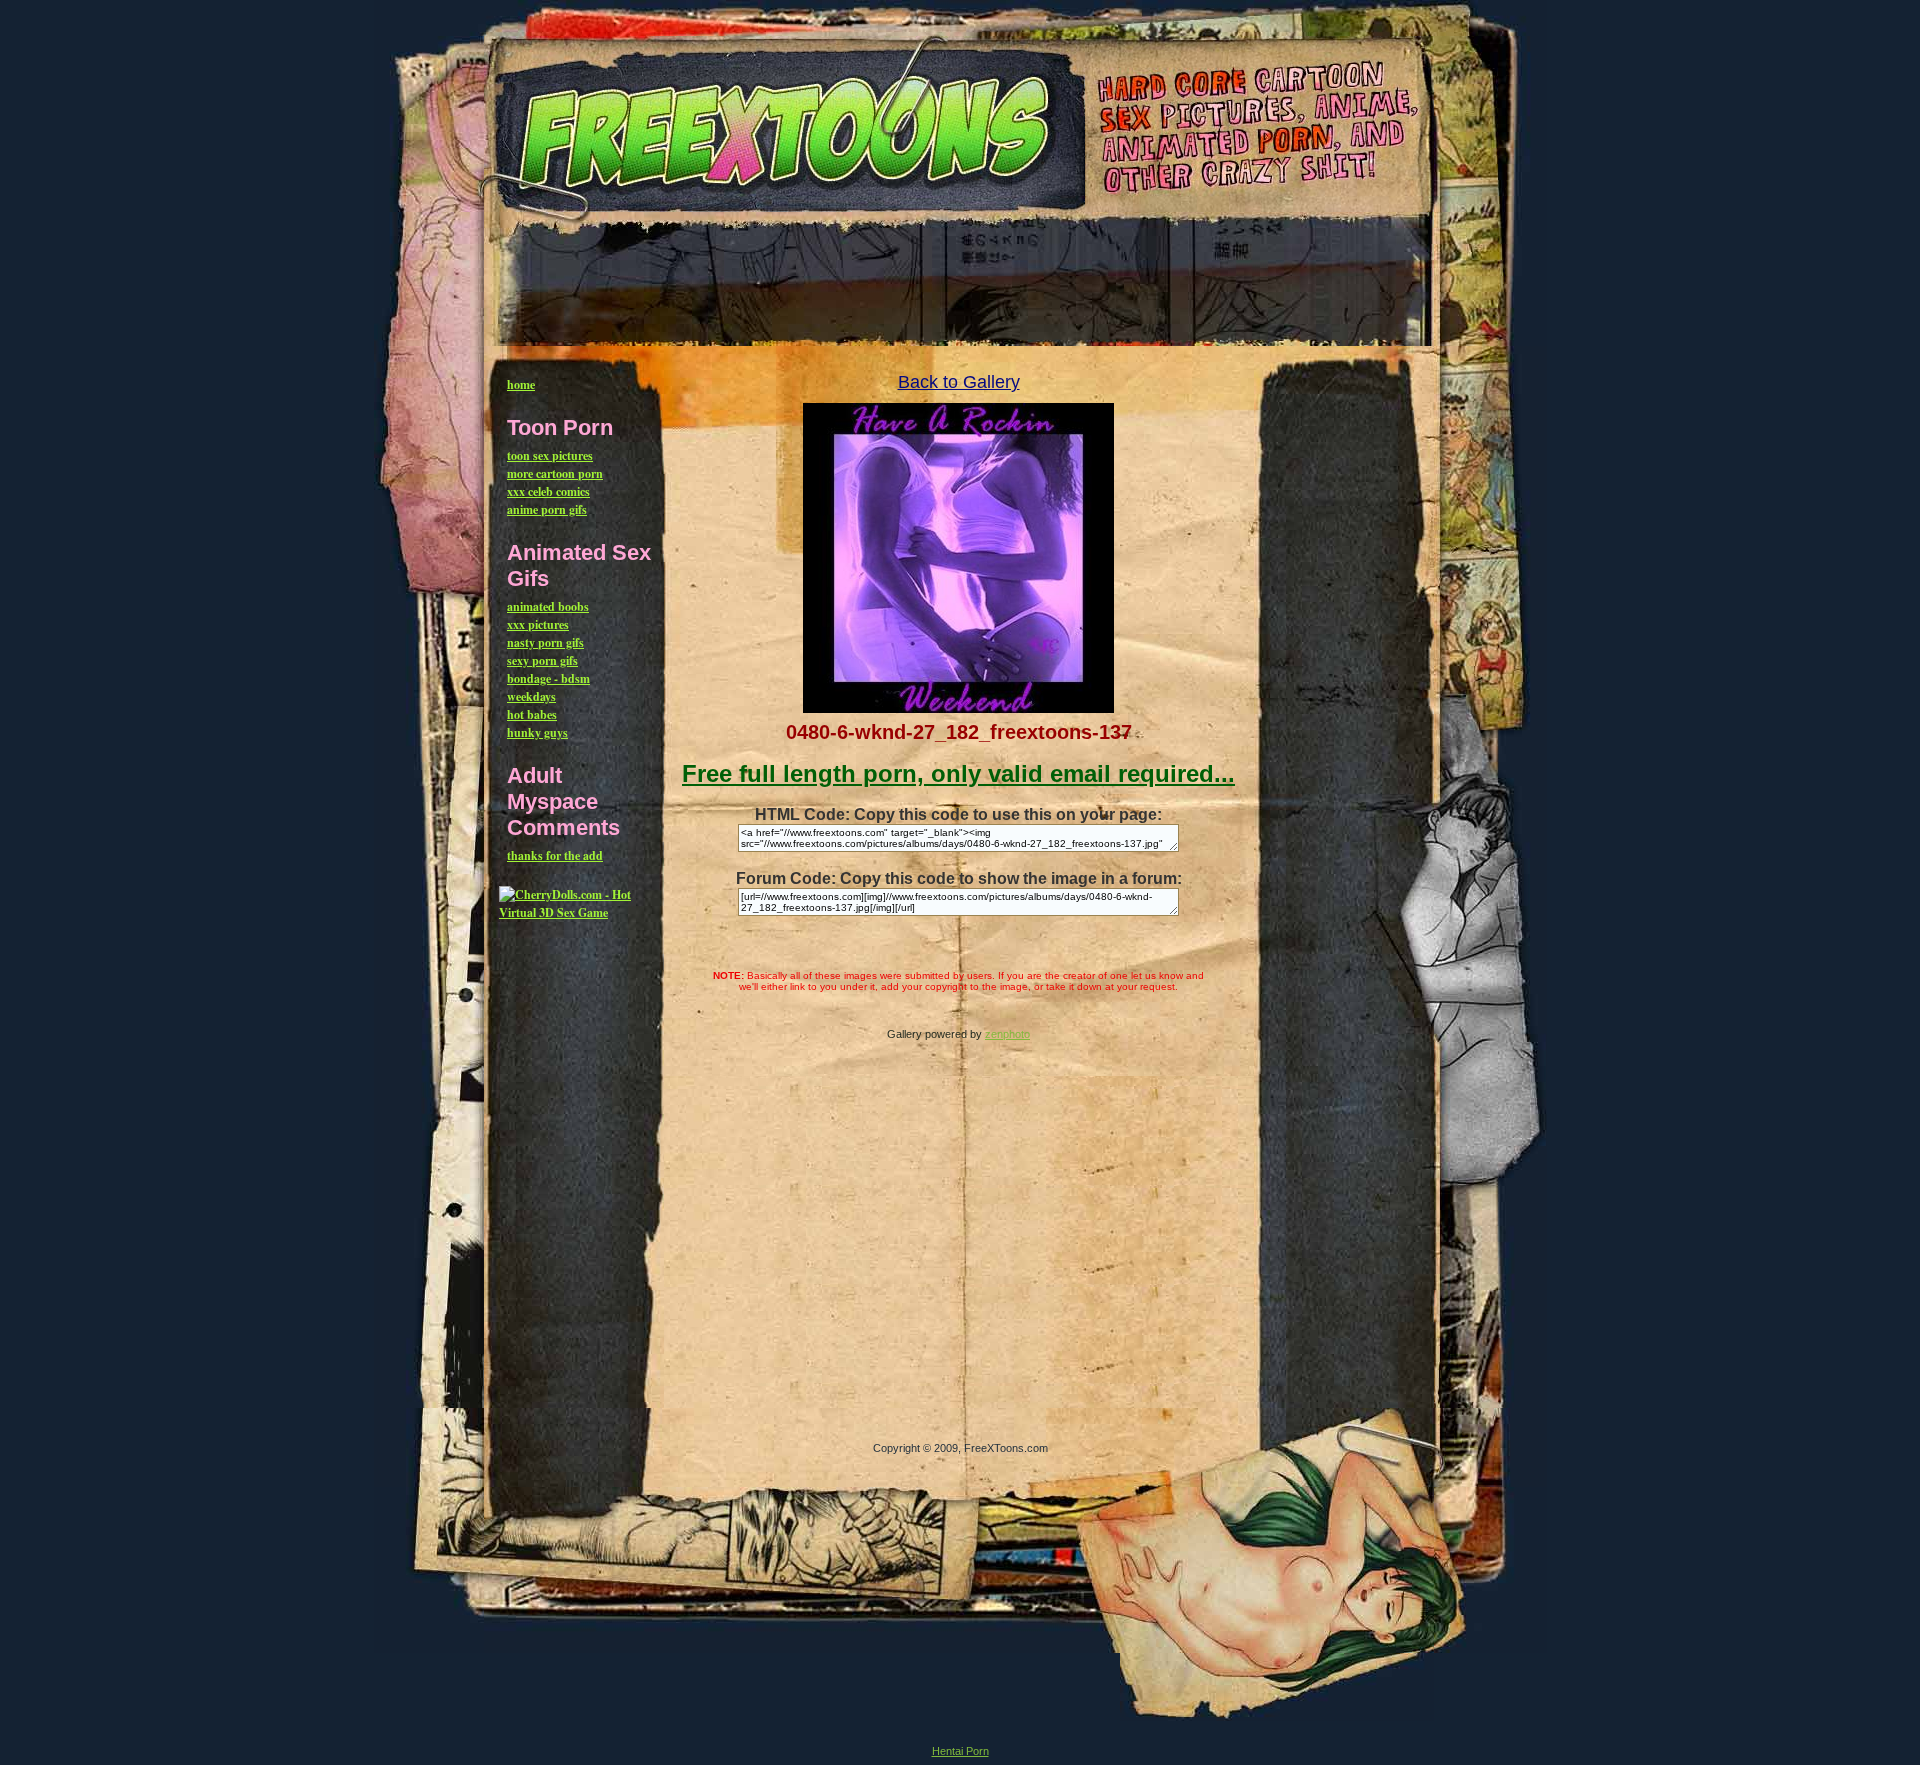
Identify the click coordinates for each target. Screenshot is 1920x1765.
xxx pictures (538, 624)
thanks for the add (555, 855)
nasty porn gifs (545, 642)
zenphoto (1007, 1034)
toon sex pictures (550, 455)
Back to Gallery (959, 382)
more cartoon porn (555, 473)
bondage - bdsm (548, 678)
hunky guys (537, 732)
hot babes (532, 714)
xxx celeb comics (548, 491)
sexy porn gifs (542, 660)
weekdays (531, 696)
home (521, 384)
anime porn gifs (547, 509)
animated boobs (548, 606)
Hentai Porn (960, 1751)
